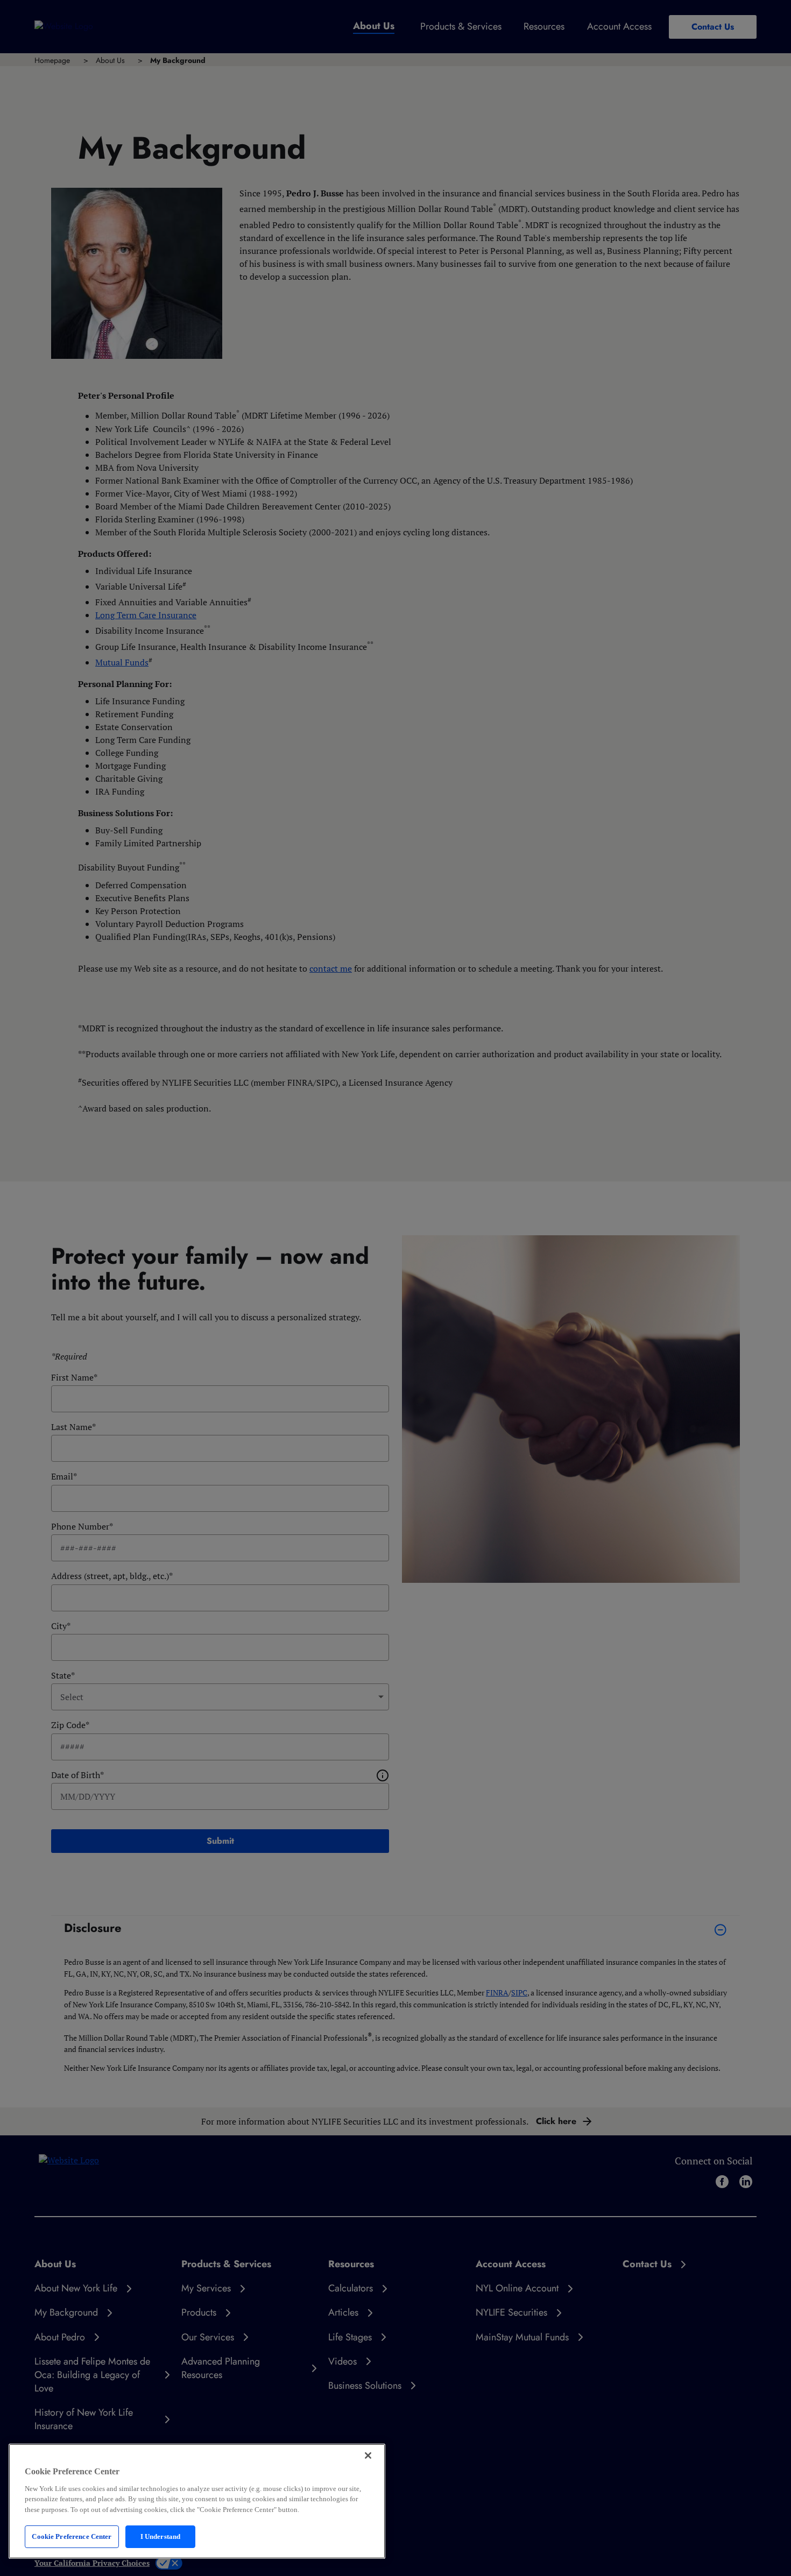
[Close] (368, 2455)
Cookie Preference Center (72, 2536)
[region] (197, 2501)
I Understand (161, 2536)
